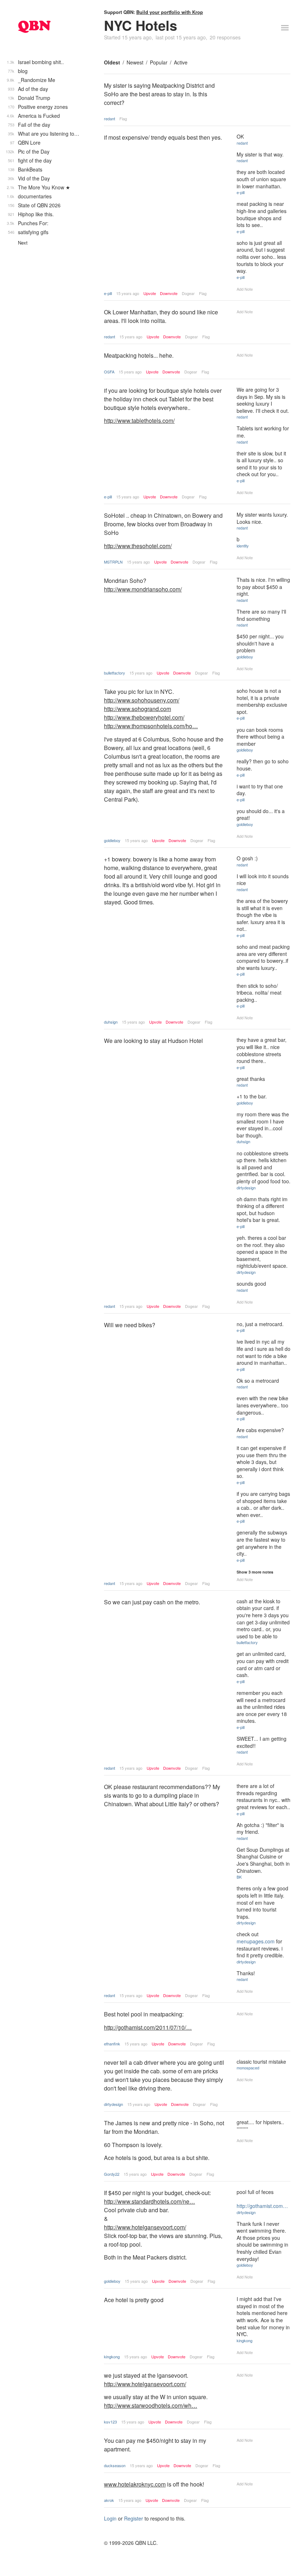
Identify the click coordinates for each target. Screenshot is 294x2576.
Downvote (169, 293)
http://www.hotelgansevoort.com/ (145, 2227)
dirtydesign (246, 1188)
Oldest (112, 62)
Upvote (150, 293)
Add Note (245, 289)
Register (134, 2518)
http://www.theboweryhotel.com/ (144, 717)
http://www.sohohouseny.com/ (142, 700)
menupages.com (256, 1941)
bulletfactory (115, 673)
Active (181, 62)
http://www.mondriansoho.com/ (143, 589)
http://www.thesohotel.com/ (138, 546)
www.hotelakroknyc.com (135, 2484)
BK (239, 1877)
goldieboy (245, 657)
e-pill (108, 293)
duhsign (111, 1022)
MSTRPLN (113, 562)
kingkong (112, 2357)
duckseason (115, 2465)
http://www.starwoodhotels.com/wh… (151, 2405)
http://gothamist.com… (262, 2206)
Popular (159, 62)
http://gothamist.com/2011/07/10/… (148, 2027)
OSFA (109, 372)
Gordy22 (112, 2174)
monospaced (248, 2068)
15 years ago (128, 293)
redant (110, 119)
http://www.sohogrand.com (137, 709)
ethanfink (112, 2044)
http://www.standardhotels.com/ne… (150, 2201)
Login (110, 2518)
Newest (135, 62)
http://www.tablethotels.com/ (139, 421)
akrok (109, 2500)
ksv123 (110, 2422)
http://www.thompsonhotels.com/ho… (151, 726)
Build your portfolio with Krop (170, 12)
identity (243, 546)
